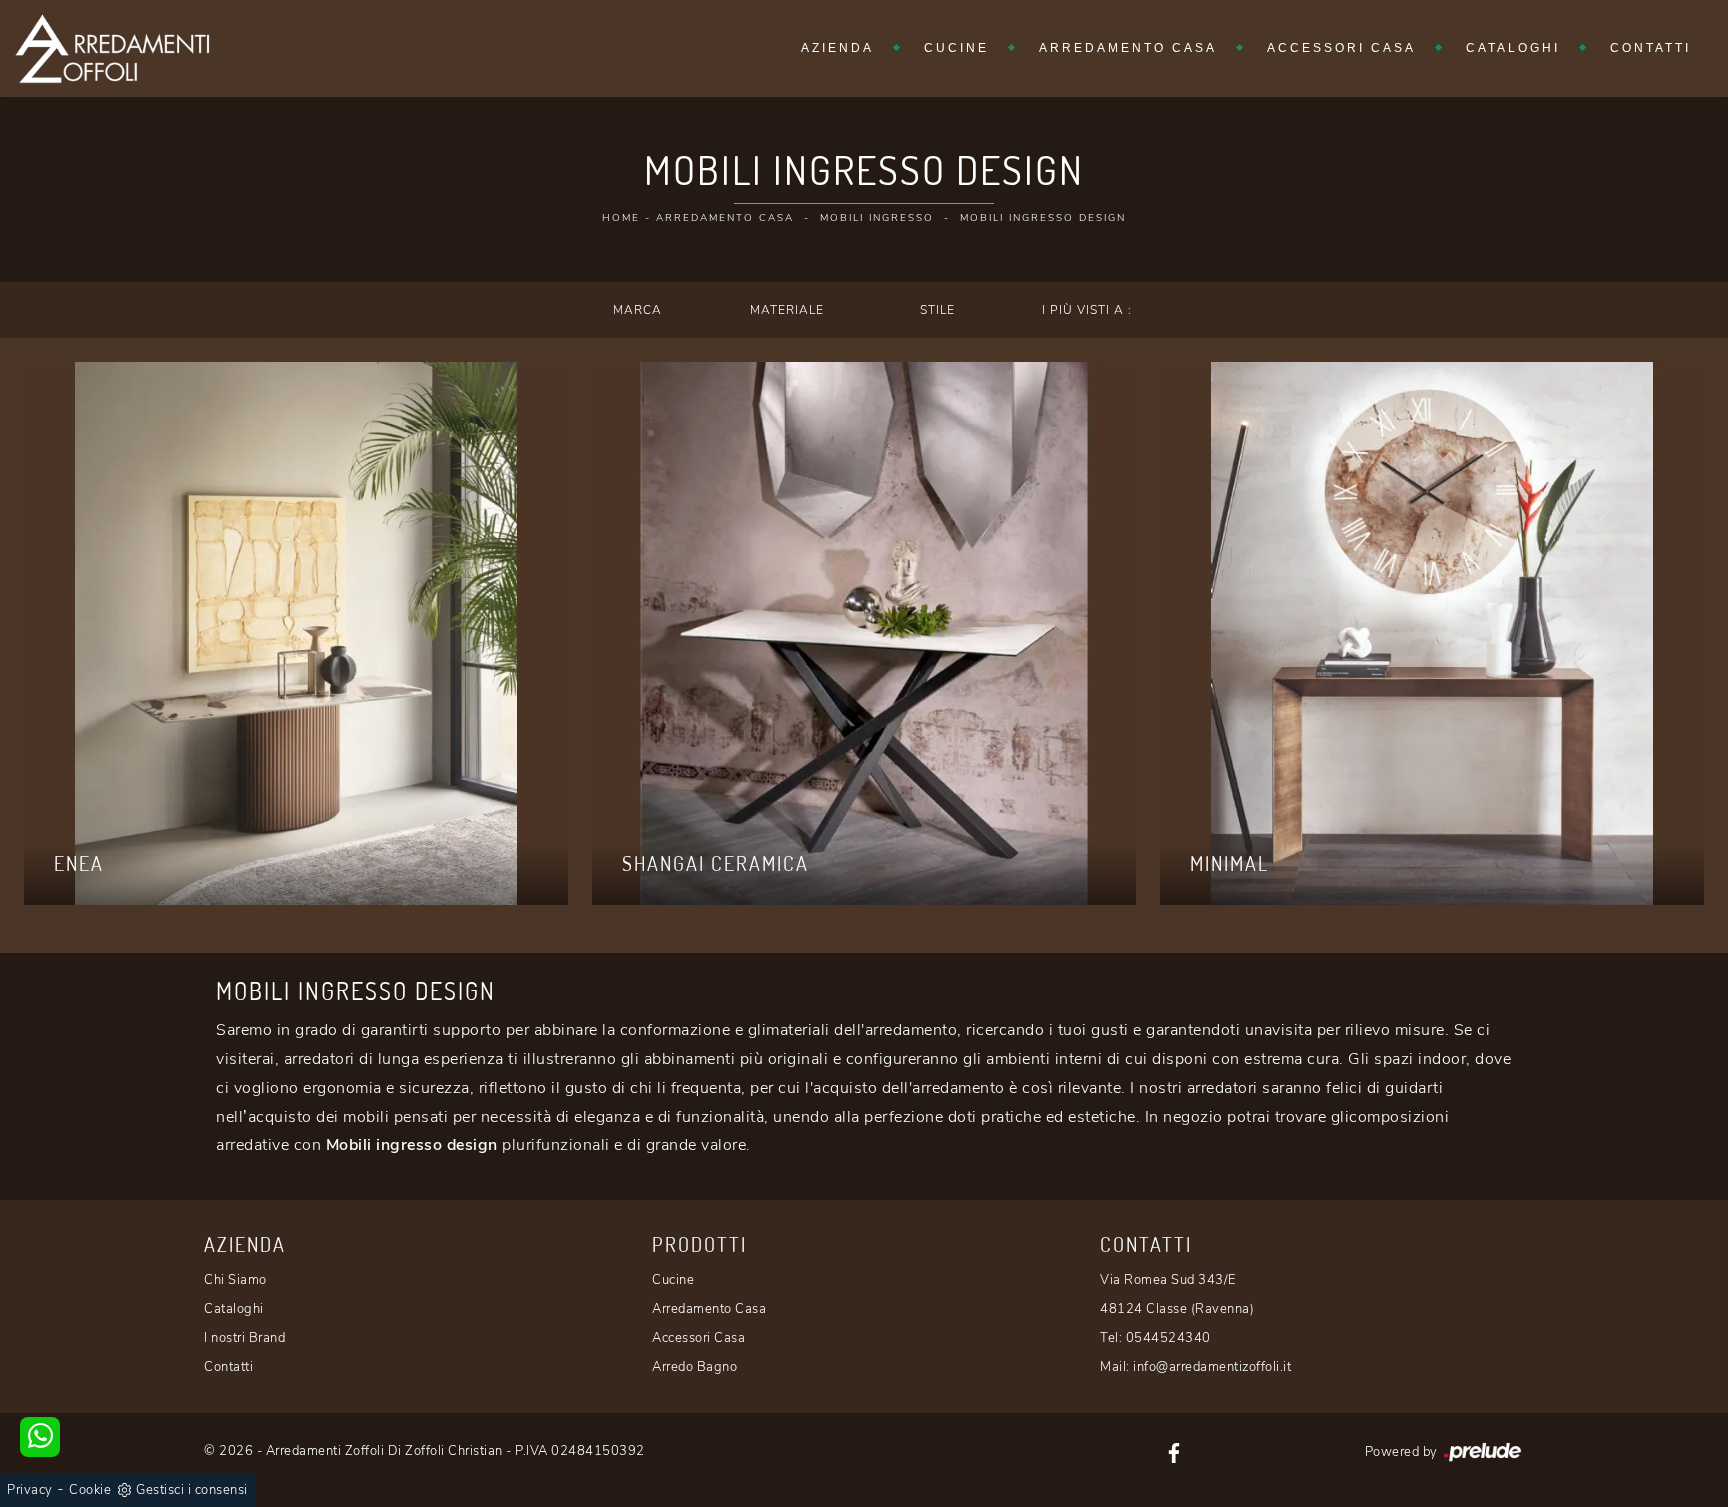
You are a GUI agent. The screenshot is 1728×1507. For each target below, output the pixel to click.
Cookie (90, 1490)
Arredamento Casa (1128, 48)
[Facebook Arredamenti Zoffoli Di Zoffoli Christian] (1174, 1451)
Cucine (956, 48)
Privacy (30, 1490)
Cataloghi (1513, 48)
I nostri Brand (244, 1338)
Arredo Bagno (694, 1367)
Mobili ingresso (877, 218)
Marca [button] (637, 310)
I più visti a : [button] (1087, 310)
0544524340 (1168, 1338)
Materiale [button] (787, 310)
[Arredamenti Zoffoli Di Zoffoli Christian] (112, 48)
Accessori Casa (1341, 48)
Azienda (837, 48)
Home (621, 218)
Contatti (1650, 48)
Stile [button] (937, 310)
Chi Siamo (235, 1280)
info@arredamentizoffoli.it (1212, 1367)
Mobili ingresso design (1043, 218)
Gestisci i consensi (192, 1490)
